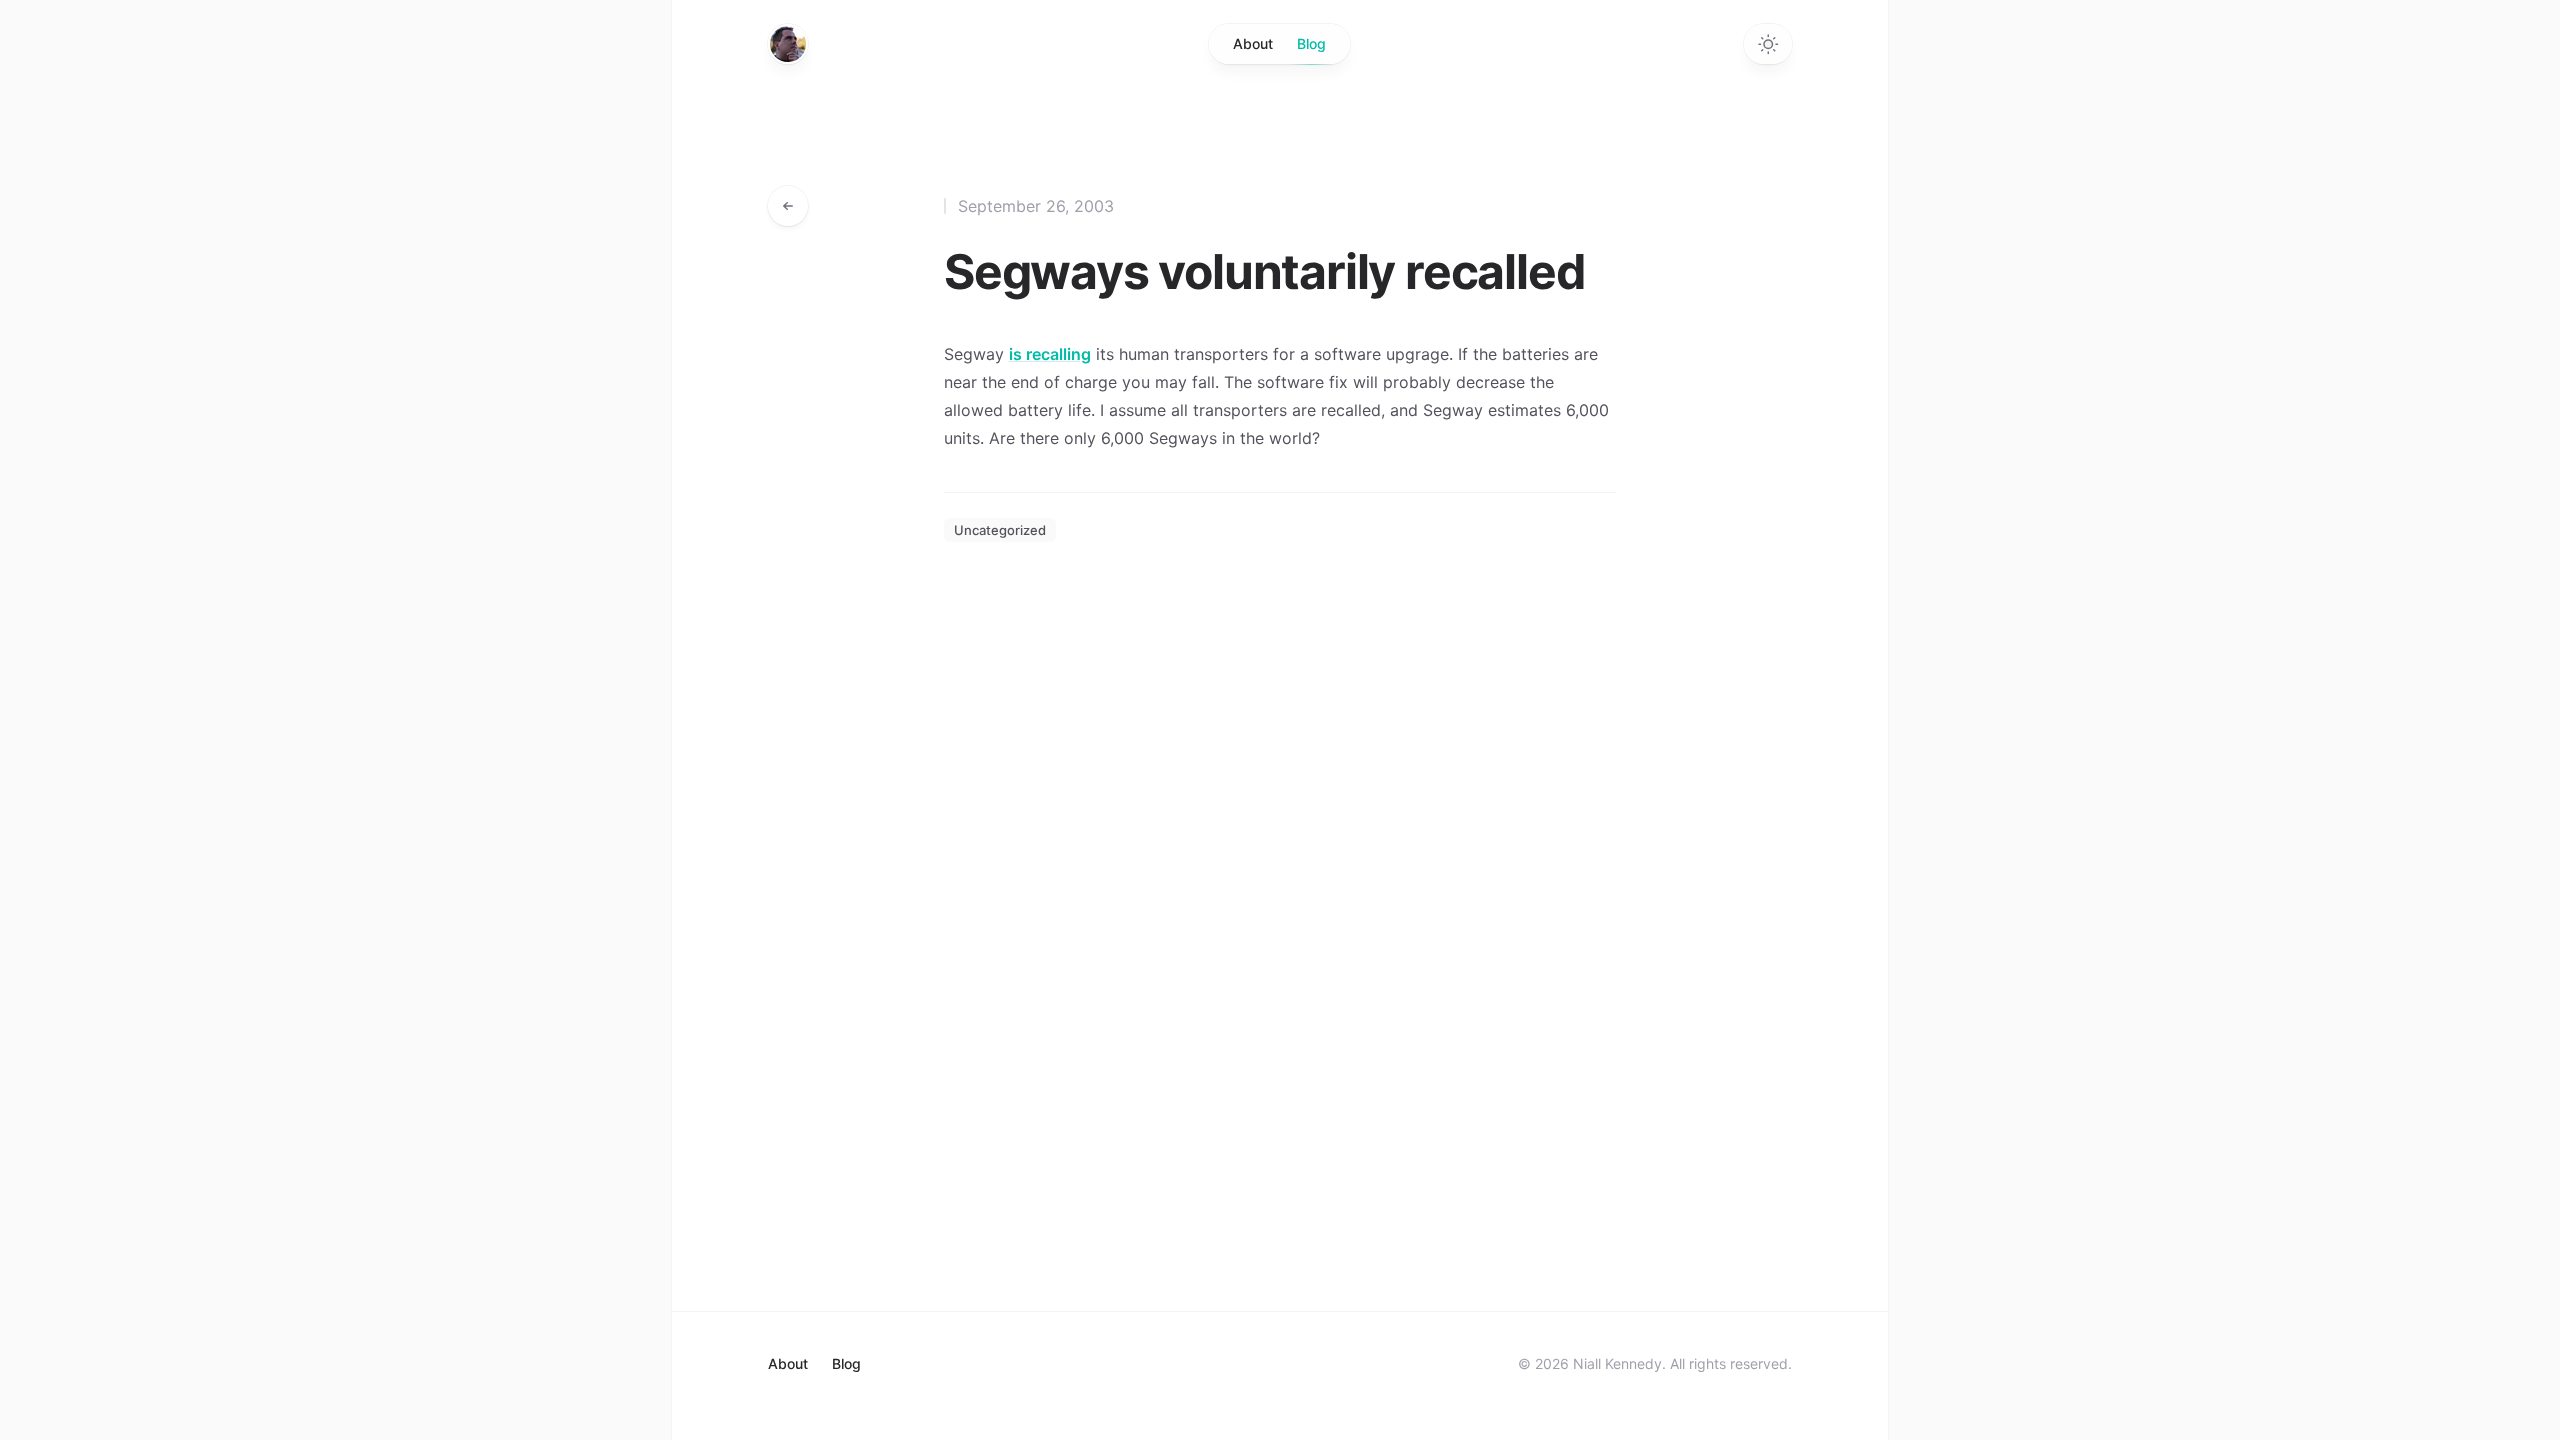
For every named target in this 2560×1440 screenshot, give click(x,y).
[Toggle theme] (1768, 44)
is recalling (1050, 354)
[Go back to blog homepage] (788, 206)
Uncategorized (1000, 530)
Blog (1311, 43)
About (1253, 43)
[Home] (788, 44)
